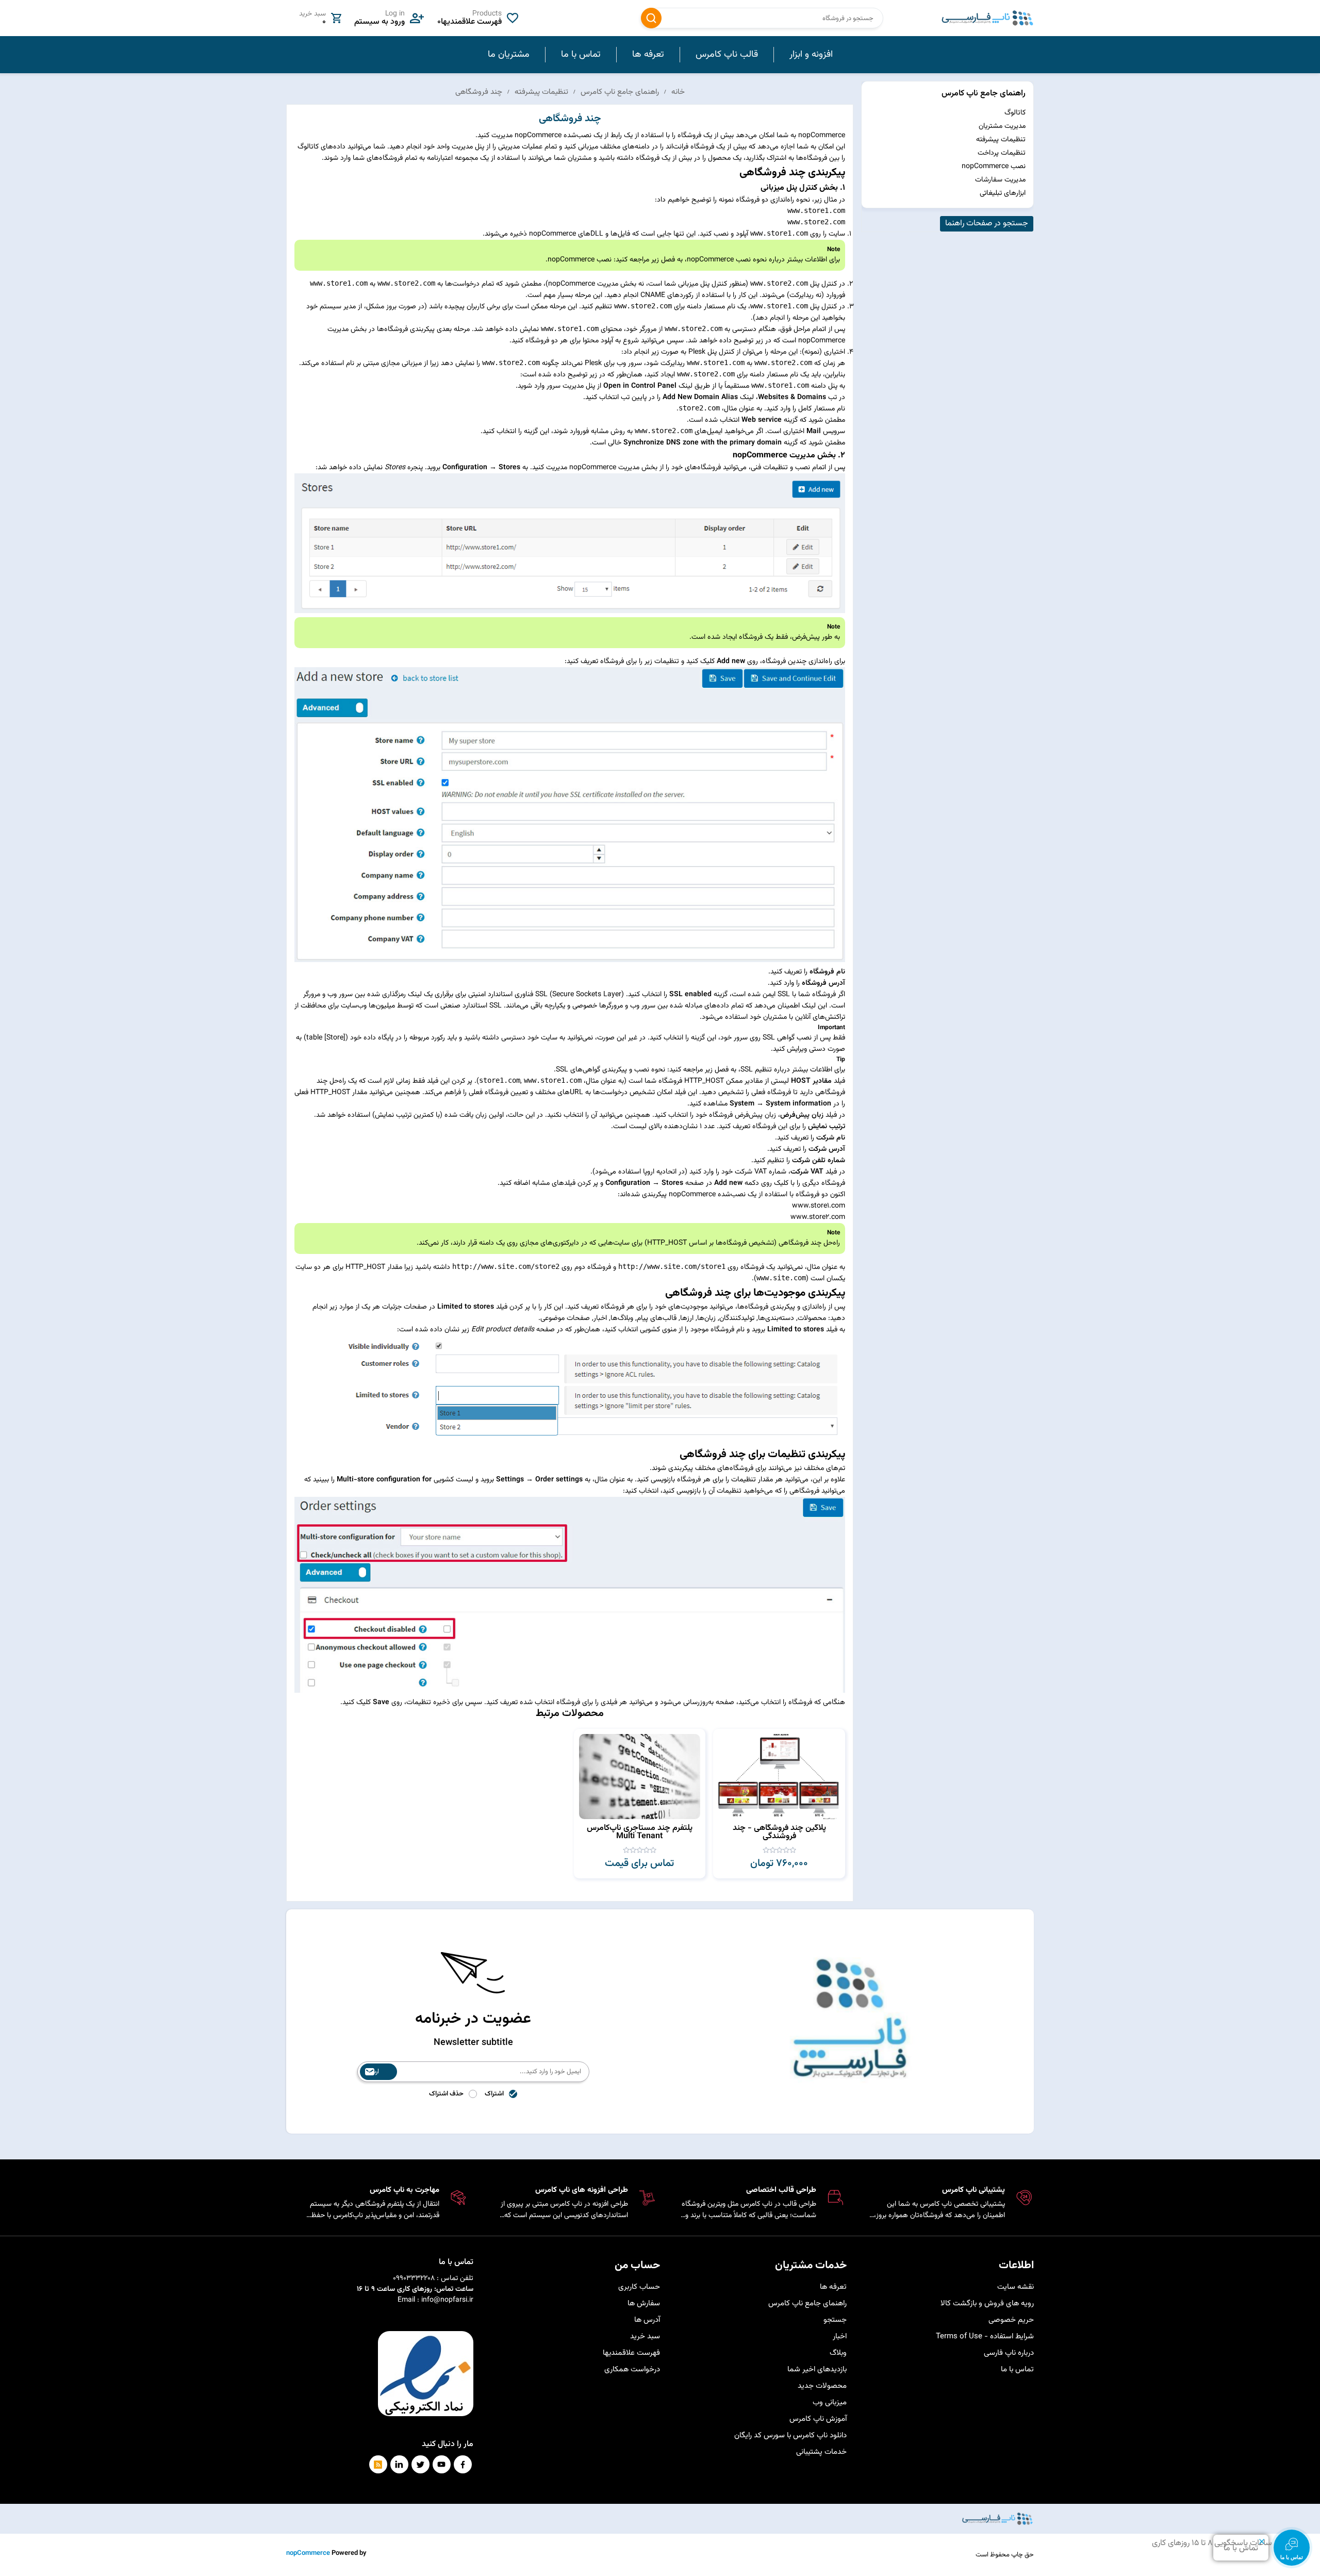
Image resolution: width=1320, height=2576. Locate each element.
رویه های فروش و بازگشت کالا (987, 2303)
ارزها (687, 1318)
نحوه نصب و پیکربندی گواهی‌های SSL (610, 1070)
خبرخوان (378, 2464)
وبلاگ (838, 2353)
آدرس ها (647, 2320)
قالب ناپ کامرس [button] (727, 55)
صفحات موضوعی (565, 1318)
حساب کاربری (639, 2287)
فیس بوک (463, 2464)
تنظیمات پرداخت (1002, 153)
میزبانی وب (830, 2402)
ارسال (372, 2072)
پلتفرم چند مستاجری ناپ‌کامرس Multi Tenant (640, 1832)
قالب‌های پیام (657, 1318)
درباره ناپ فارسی (1009, 2353)
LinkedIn (399, 2464)
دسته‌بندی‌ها (776, 1318)
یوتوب (442, 2464)
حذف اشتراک (446, 2094)
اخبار (600, 1318)
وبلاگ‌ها (622, 1318)
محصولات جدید (822, 2386)
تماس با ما (1017, 2369)
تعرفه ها (833, 2287)
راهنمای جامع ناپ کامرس (984, 94)
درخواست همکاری (632, 2369)
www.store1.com (819, 1206)
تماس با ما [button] (581, 55)
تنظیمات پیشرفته (1001, 140)
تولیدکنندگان (737, 1318)
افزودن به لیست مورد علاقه (726, 1759)
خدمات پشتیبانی (821, 2452)
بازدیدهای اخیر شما (817, 2369)
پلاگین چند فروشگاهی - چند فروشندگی (779, 1832)
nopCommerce (308, 2553)
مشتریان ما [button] (509, 55)
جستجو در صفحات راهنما (987, 224)
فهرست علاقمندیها (631, 2353)
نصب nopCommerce (994, 167)
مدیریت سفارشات (1000, 180)
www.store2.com (818, 1217)
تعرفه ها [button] (648, 55)
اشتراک (494, 2094)
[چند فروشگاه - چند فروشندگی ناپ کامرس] (779, 1777)
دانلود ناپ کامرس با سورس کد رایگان (790, 2435)
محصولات (812, 1318)
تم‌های (836, 1468)
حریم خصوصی (1011, 2320)
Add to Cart (726, 1740)
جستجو (651, 18)
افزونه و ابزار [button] (811, 55)
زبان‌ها (706, 1318)
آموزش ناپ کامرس (818, 2419)
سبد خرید (645, 2336)
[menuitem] (811, 55)
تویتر (420, 2464)
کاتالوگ (1015, 113)
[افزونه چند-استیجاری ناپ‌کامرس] (640, 1777)
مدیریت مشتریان (1002, 126)
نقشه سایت (1016, 2287)
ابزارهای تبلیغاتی (1003, 193)
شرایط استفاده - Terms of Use (985, 2336)
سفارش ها (644, 2303)
